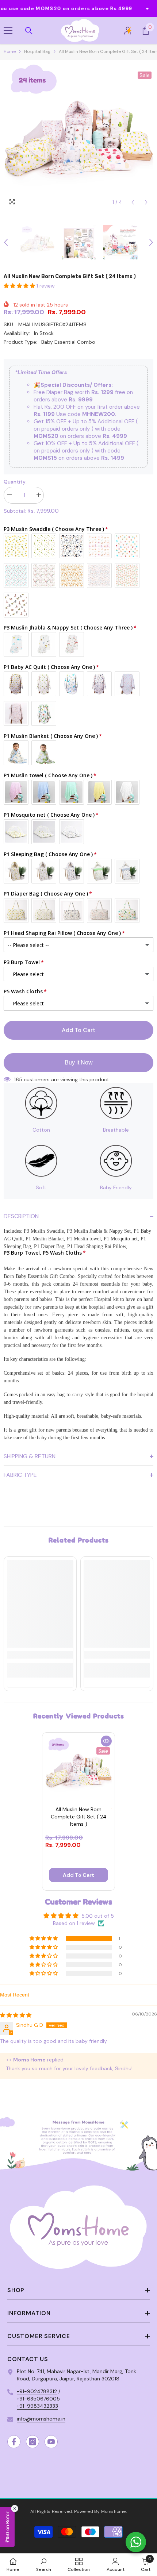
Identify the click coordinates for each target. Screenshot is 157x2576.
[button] (133, 202)
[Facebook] (14, 2442)
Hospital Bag (37, 51)
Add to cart (78, 1030)
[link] (40, 1655)
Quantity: (15, 482)
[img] (16, 2015)
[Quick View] (106, 1741)
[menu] (8, 31)
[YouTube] (51, 2442)
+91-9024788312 (37, 2391)
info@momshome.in (41, 2419)
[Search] (29, 31)
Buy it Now (79, 1062)
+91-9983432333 (37, 2406)
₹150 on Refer (7, 2527)
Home (10, 51)
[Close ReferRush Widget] (15, 2508)
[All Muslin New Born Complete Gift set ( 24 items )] (78, 1769)
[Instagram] (32, 2442)
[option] (78, 135)
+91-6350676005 (38, 2399)
